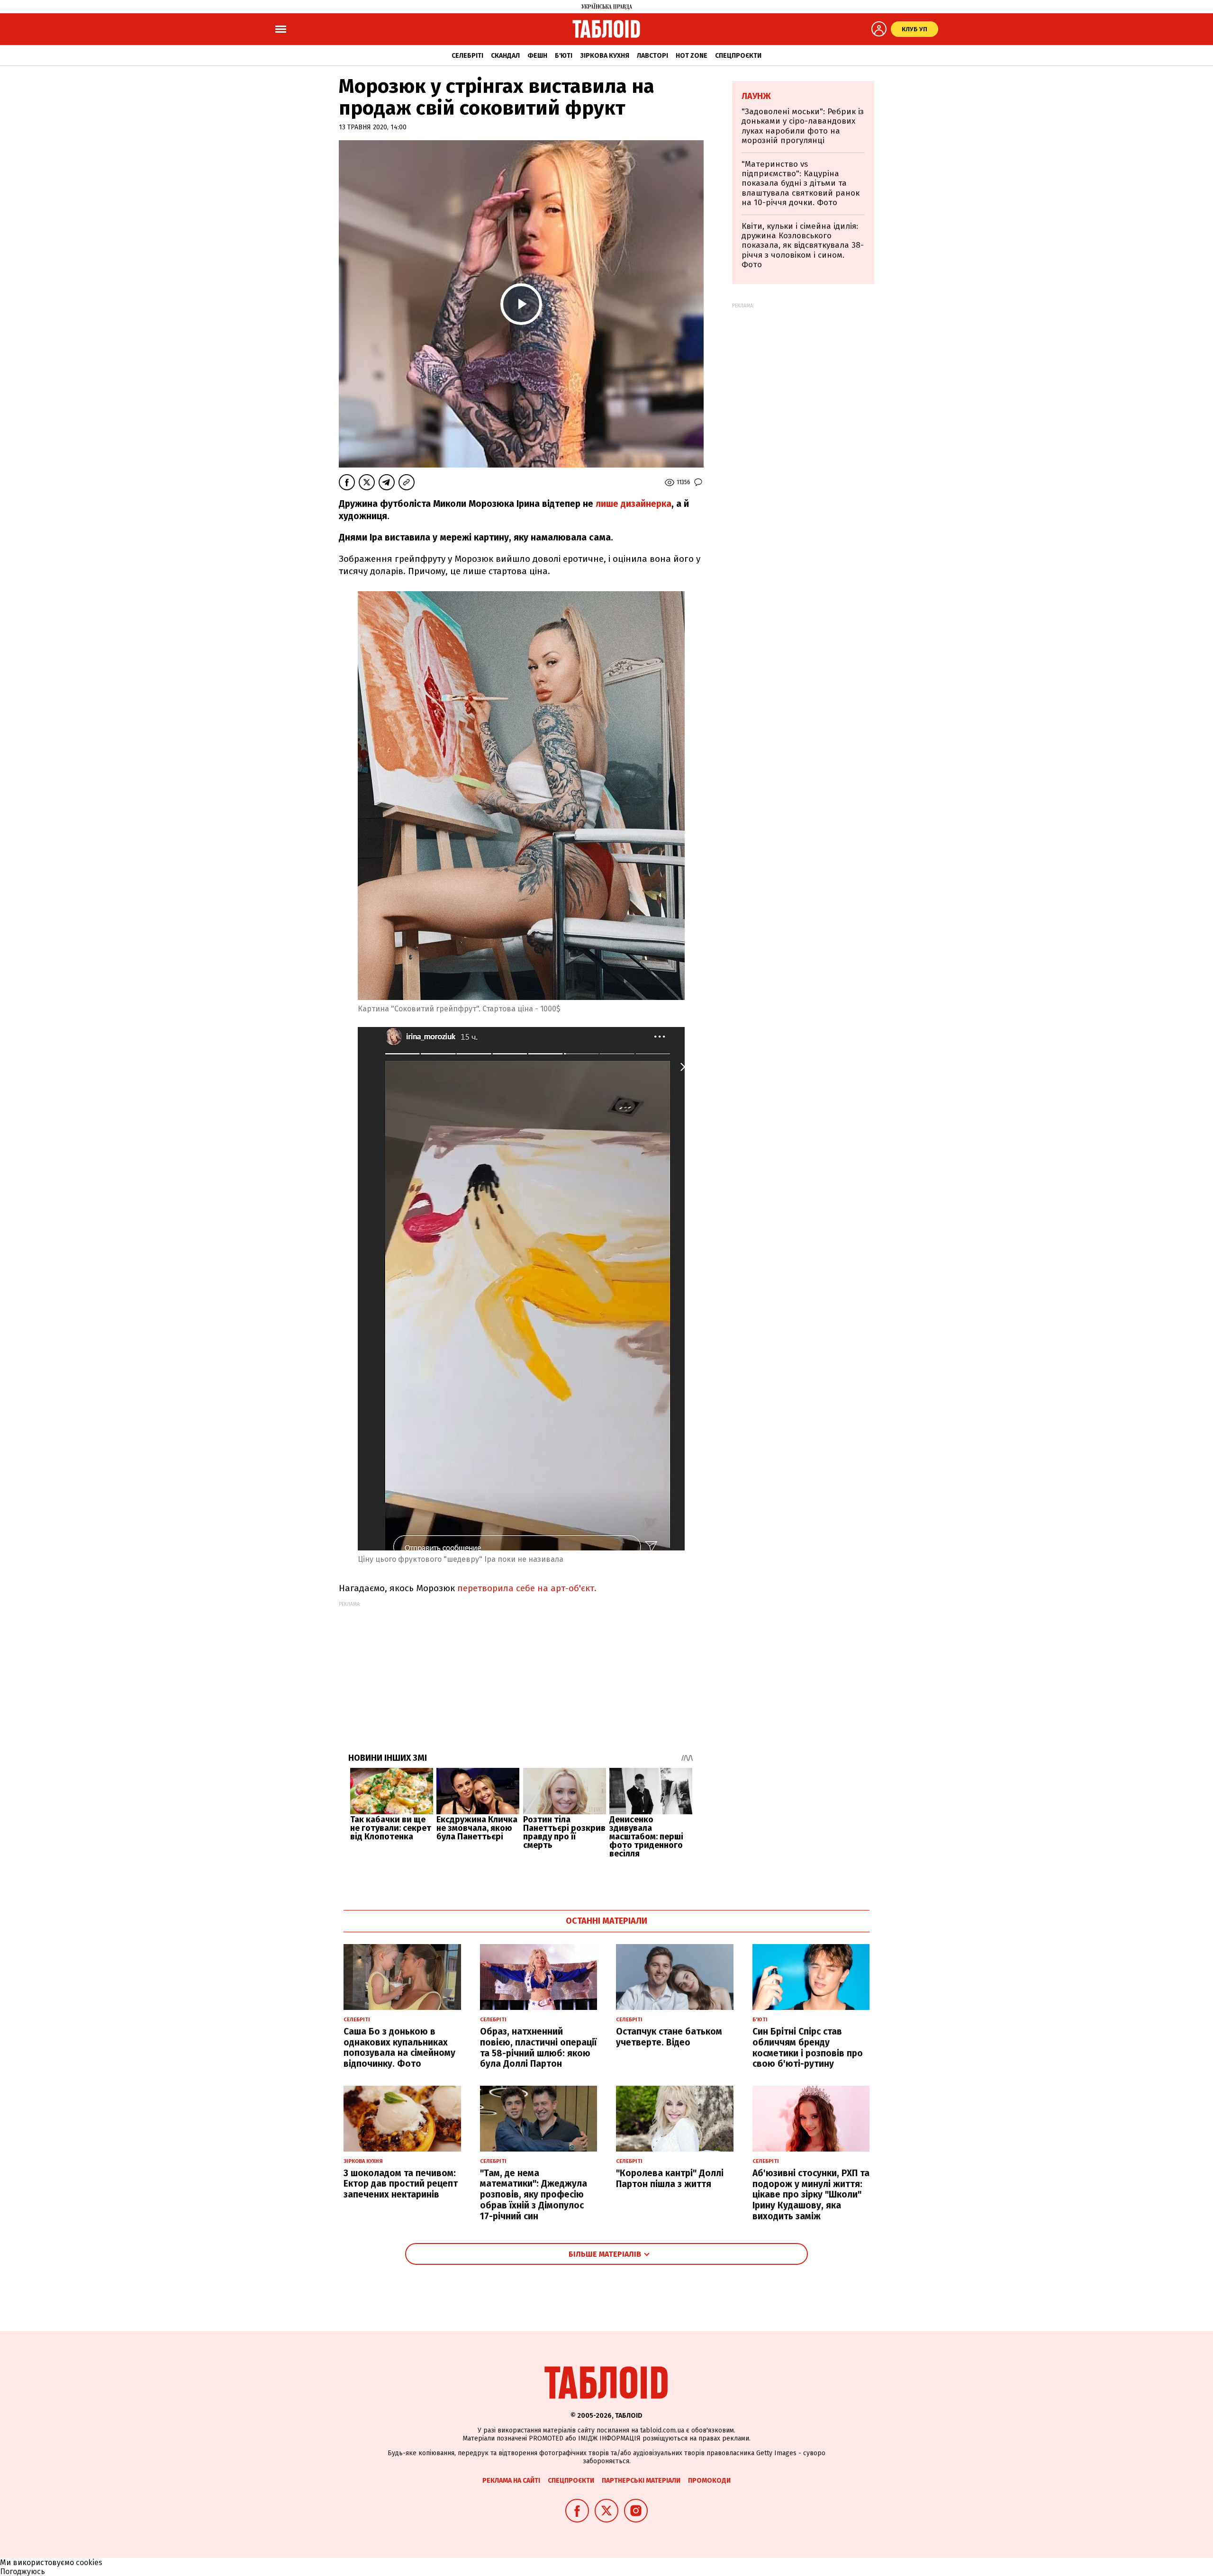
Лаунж (756, 96)
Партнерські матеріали (641, 2481)
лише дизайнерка (634, 504)
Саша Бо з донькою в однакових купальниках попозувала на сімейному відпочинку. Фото (399, 2048)
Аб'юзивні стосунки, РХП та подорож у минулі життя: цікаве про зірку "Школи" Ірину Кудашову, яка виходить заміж (811, 2195)
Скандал (505, 56)
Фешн (537, 56)
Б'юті (564, 56)
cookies (89, 2562)
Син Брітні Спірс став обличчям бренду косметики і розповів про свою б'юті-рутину (808, 2048)
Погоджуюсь (23, 2571)
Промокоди (709, 2481)
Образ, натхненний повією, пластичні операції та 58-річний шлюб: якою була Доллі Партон (538, 2048)
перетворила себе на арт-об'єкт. (527, 1588)
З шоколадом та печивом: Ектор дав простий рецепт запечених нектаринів (401, 2184)
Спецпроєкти (738, 56)
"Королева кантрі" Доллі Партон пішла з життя (670, 2179)
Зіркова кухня (605, 56)
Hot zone (692, 56)
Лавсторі (652, 56)
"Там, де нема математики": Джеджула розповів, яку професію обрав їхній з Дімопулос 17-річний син (534, 2195)
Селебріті (467, 56)
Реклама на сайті (511, 2481)
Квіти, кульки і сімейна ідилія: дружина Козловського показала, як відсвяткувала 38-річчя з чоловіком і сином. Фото (803, 246)
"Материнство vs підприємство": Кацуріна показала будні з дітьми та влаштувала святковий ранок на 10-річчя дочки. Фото (801, 184)
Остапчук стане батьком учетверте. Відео (669, 2037)
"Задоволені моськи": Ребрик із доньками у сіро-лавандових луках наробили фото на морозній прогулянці (803, 126)
